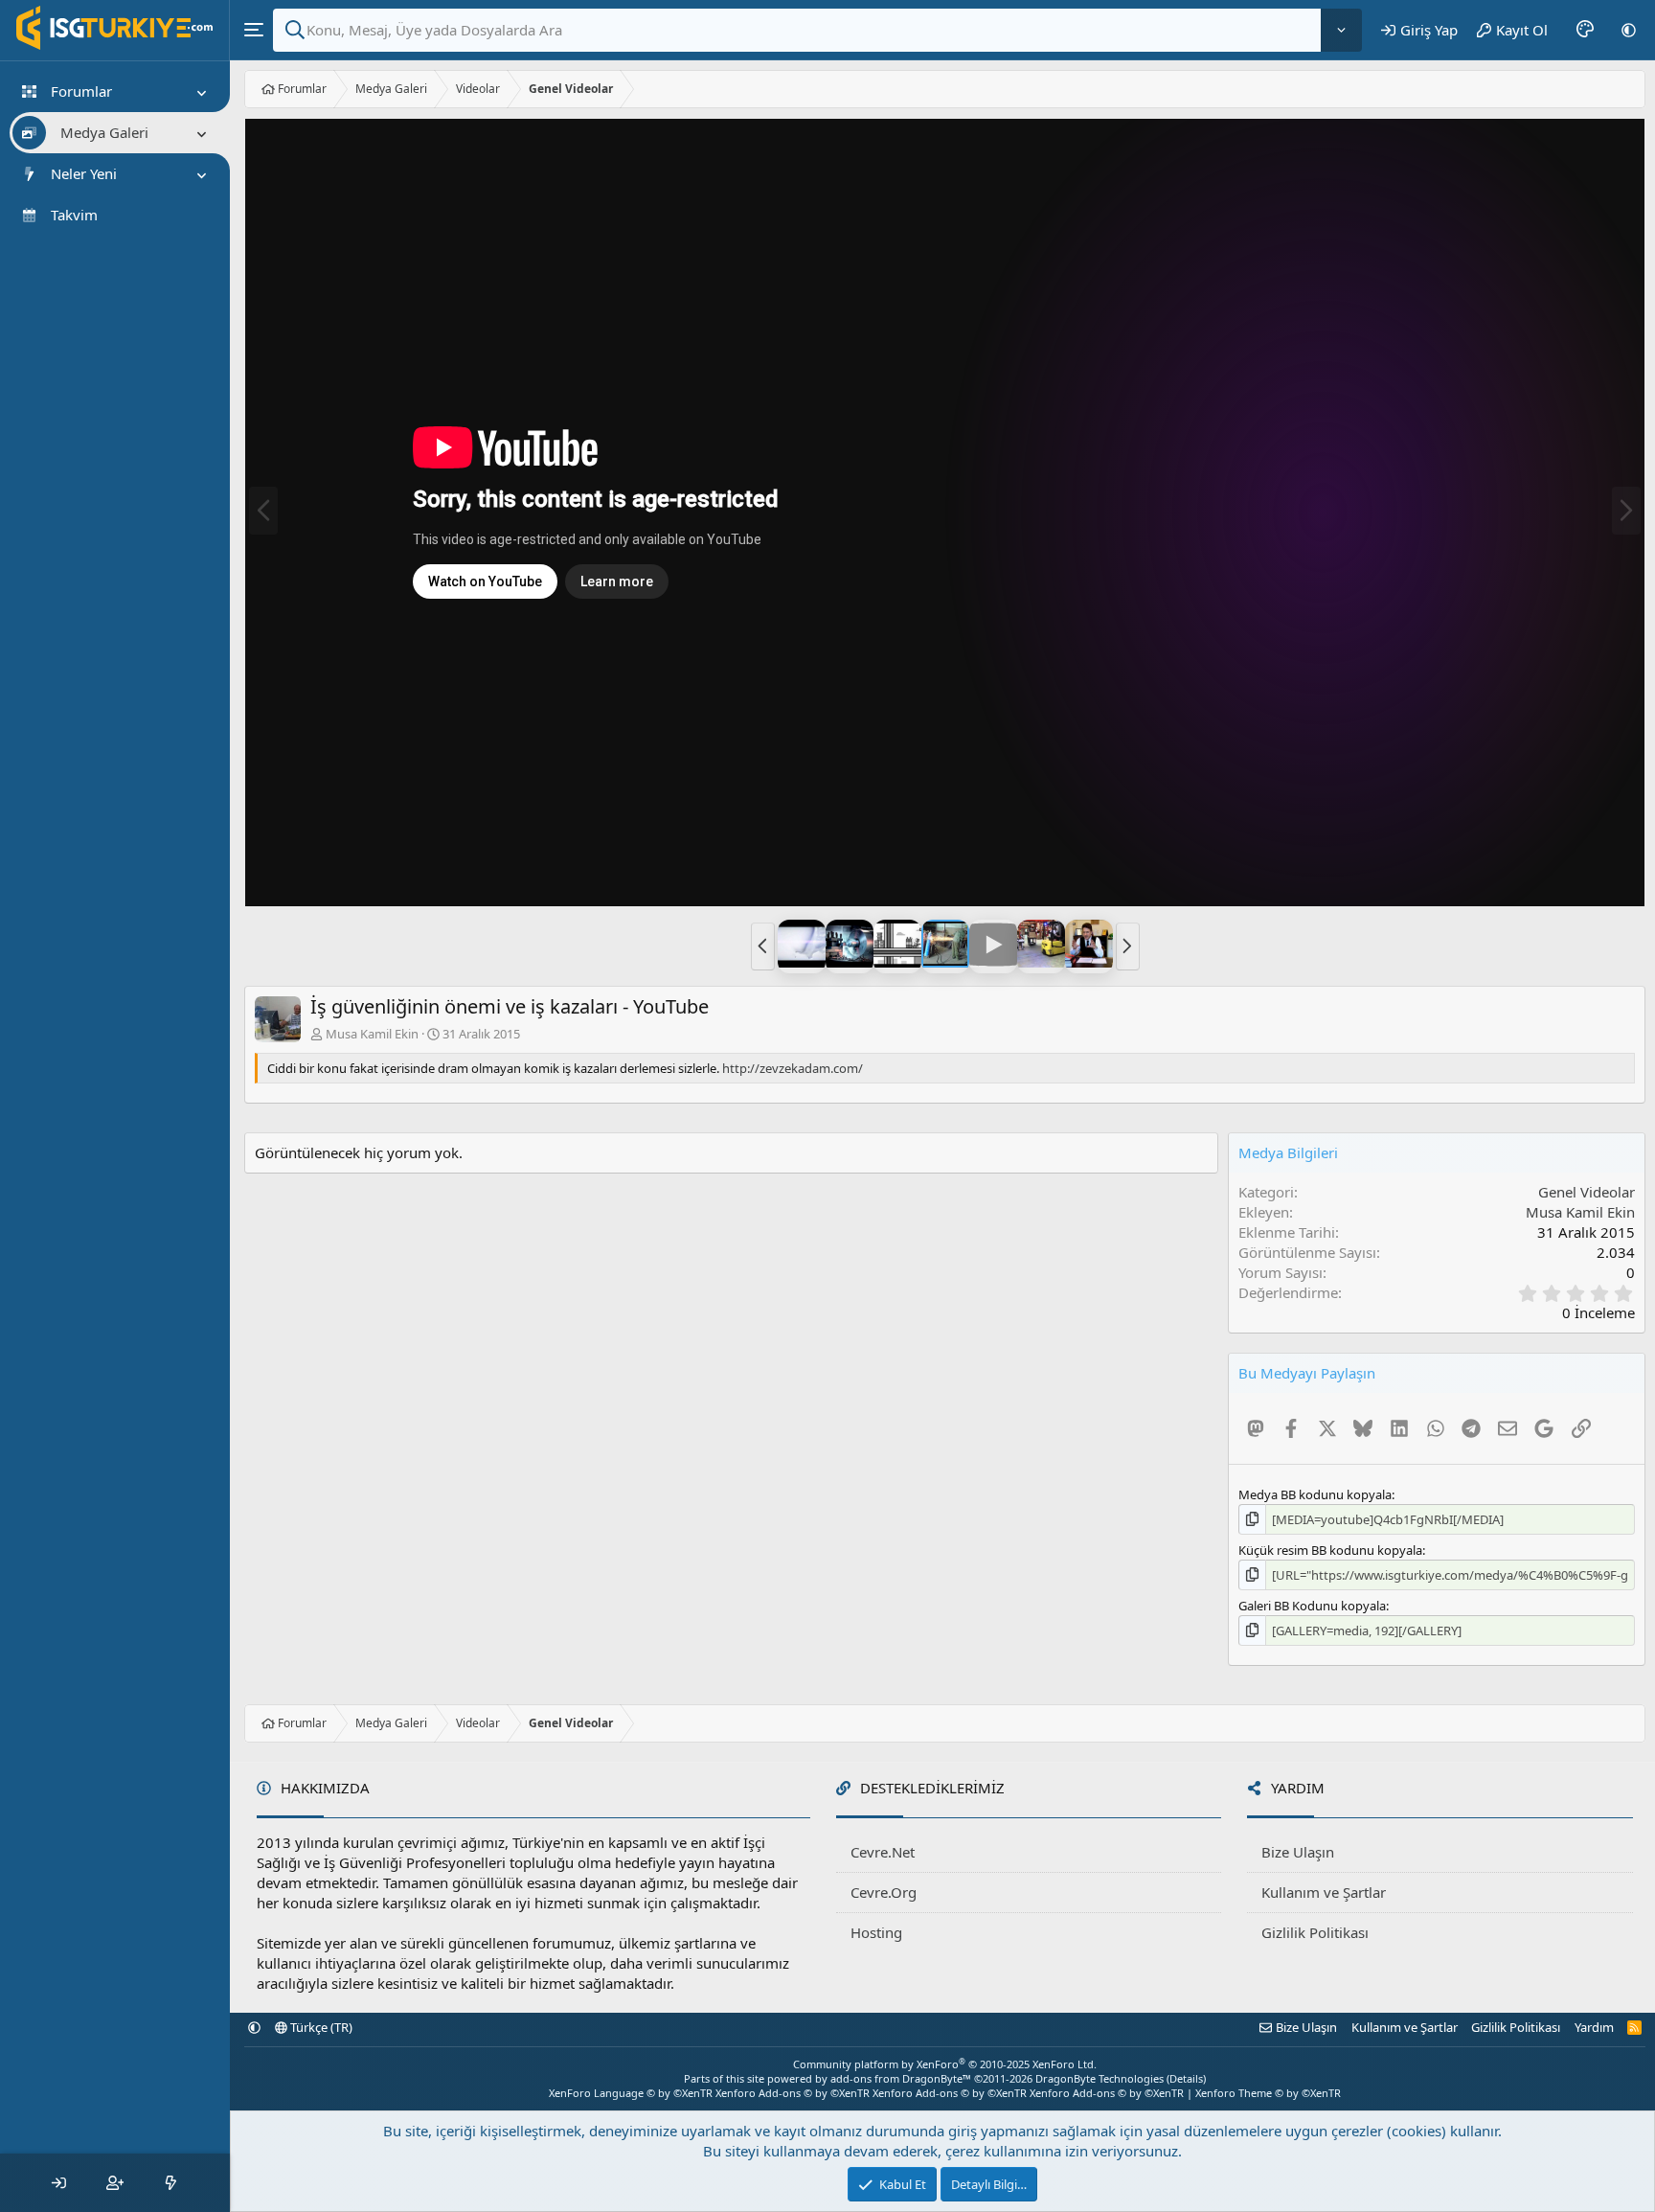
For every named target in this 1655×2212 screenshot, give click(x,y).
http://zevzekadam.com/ (793, 1068)
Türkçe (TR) (320, 2027)
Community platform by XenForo (945, 2064)
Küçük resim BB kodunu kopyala (1330, 1550)
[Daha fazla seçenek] (1341, 30)
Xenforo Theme (1268, 2093)
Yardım (1594, 2027)
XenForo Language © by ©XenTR (631, 2093)
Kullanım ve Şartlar (1324, 1892)
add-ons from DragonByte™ (901, 2078)
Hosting (876, 1932)
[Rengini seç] (1585, 30)
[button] (1629, 30)
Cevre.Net (883, 1852)
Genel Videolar (1587, 1192)
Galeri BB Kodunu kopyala (1312, 1606)
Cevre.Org (884, 1892)
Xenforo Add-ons (793, 2093)
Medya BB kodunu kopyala (1315, 1494)
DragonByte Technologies (1100, 2078)
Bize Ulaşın (1298, 1852)
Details (1186, 2078)
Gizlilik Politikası (1315, 1932)
